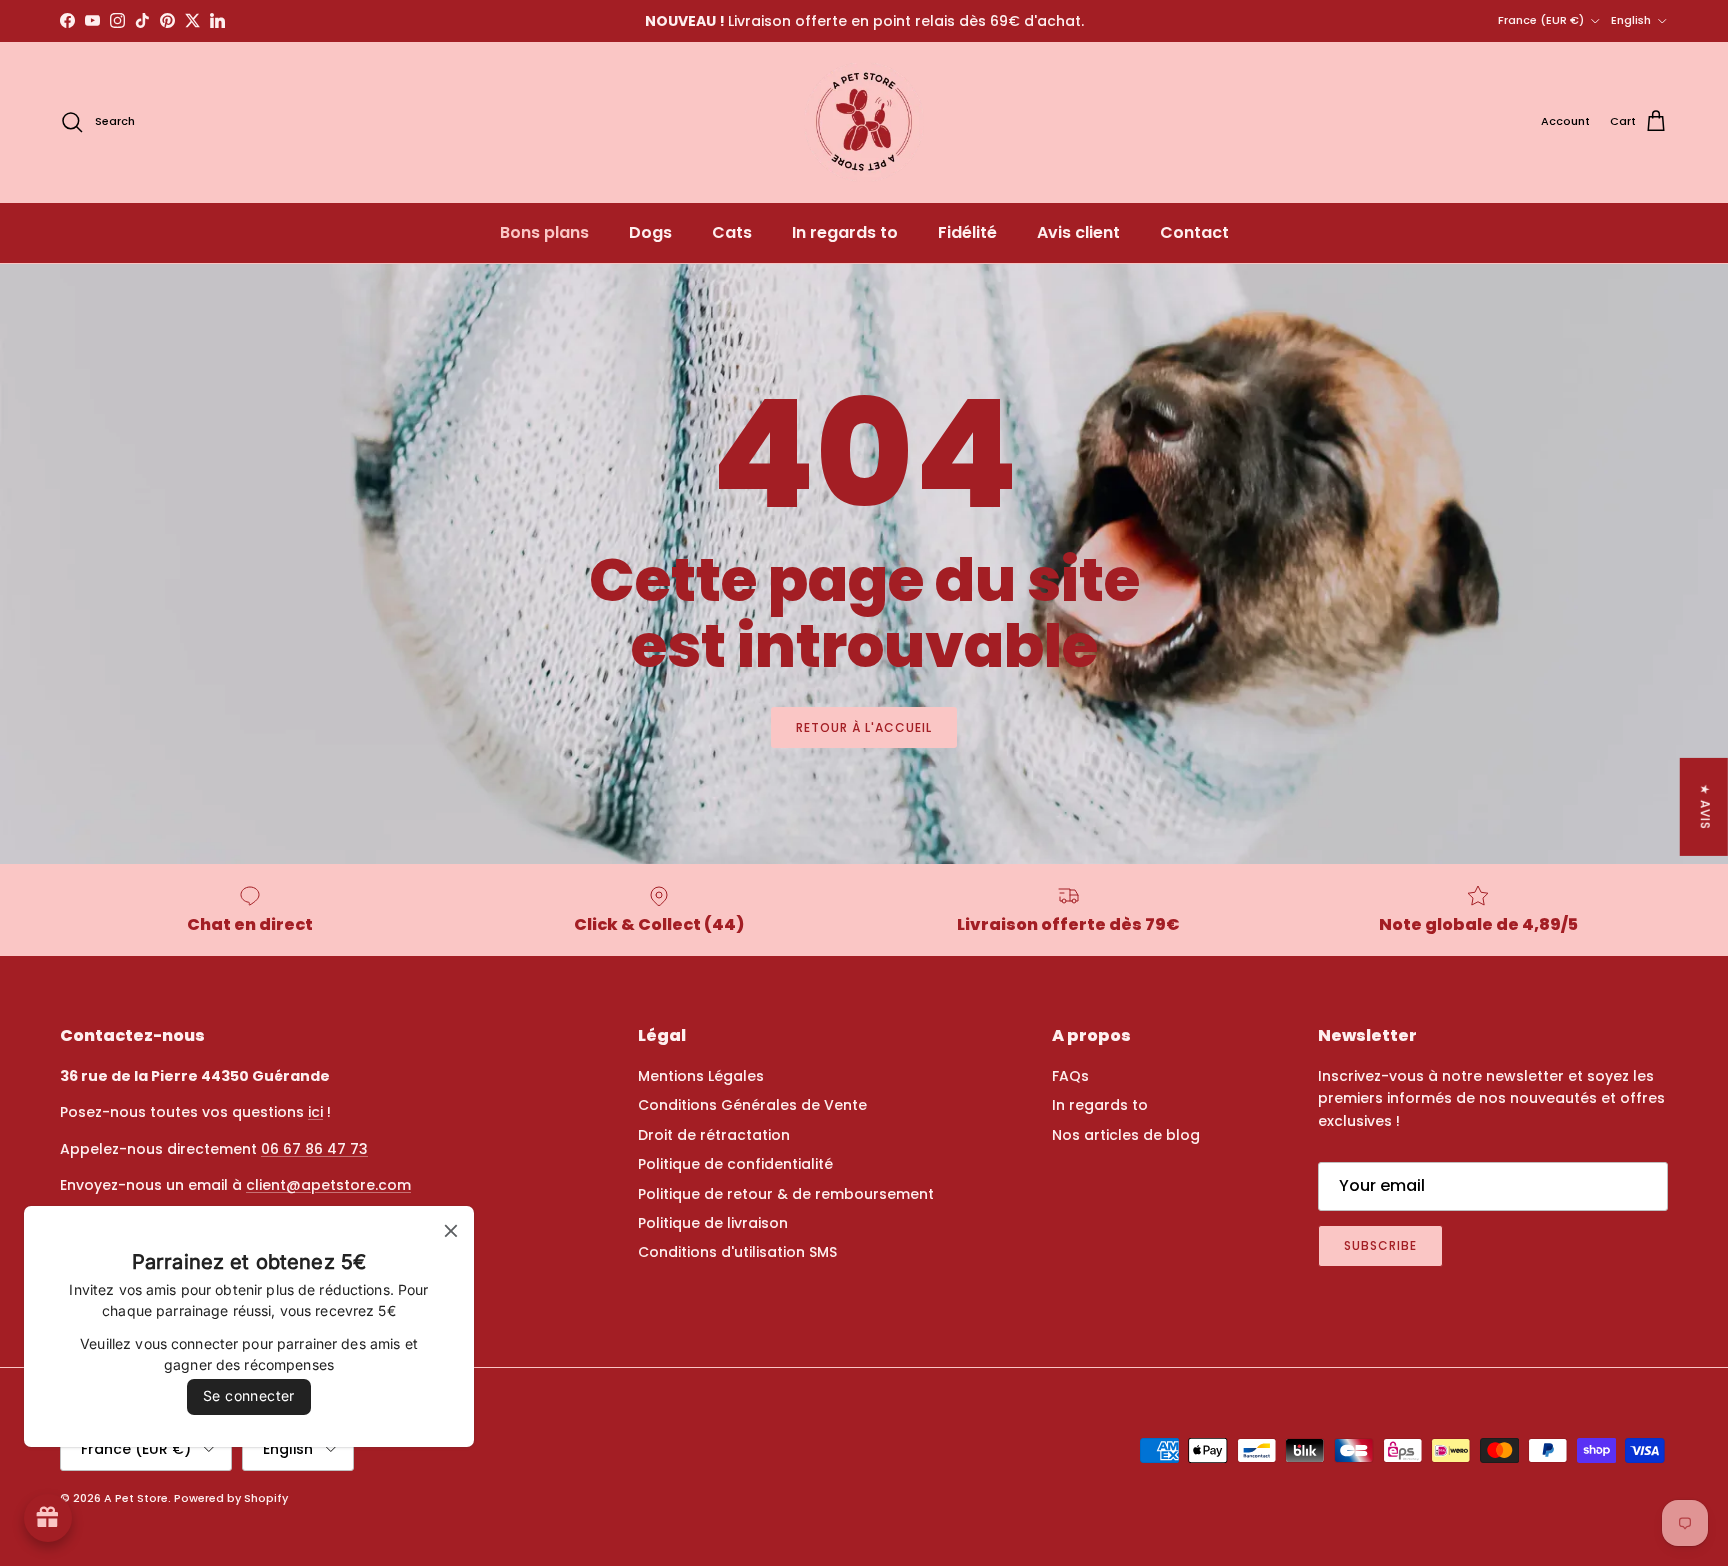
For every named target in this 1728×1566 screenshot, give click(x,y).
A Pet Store (136, 1498)
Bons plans (544, 232)
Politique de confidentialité (735, 1164)
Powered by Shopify (231, 1498)
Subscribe (1380, 1245)
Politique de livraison (713, 1223)
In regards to (845, 232)
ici (315, 1112)
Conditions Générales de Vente (752, 1105)
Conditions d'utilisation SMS (737, 1252)
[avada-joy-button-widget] (48, 1518)
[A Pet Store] (864, 122)
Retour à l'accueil (863, 727)
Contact (1194, 232)
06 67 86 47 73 (314, 1149)
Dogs (650, 232)
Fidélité (967, 232)
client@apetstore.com (328, 1185)
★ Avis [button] (1705, 807)
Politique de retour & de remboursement (786, 1194)
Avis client (1078, 232)
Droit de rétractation (714, 1135)
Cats (732, 232)
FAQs (1070, 1076)
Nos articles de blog (1126, 1135)
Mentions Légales (701, 1076)
